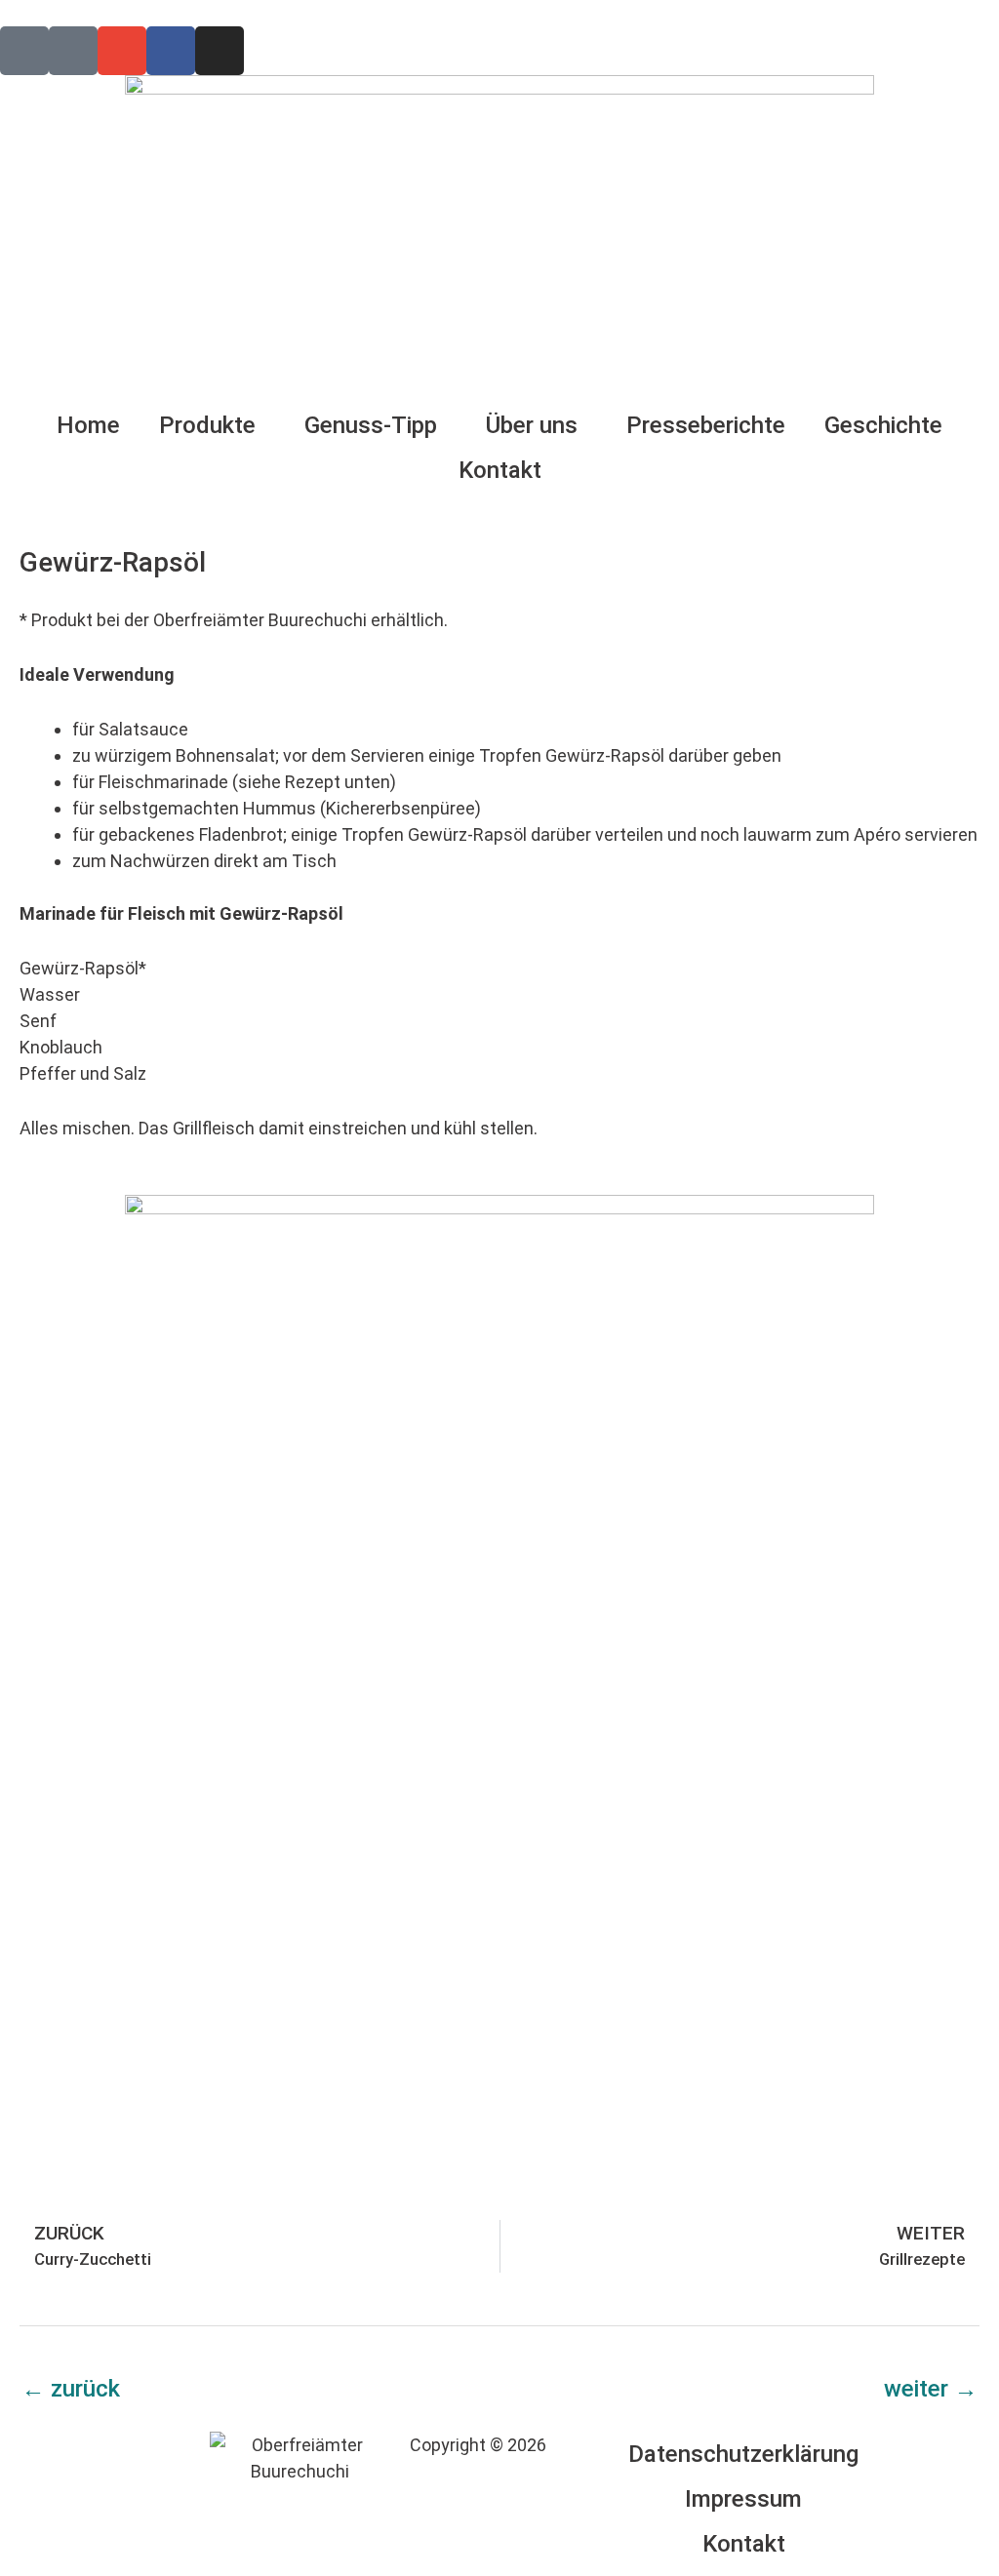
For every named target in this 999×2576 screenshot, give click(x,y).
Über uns (532, 425)
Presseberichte (706, 425)
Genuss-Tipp (371, 425)
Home (88, 425)
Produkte (207, 425)
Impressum (743, 2499)
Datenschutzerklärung (743, 2454)
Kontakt (500, 470)
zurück (71, 2389)
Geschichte (883, 425)
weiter (931, 2389)
